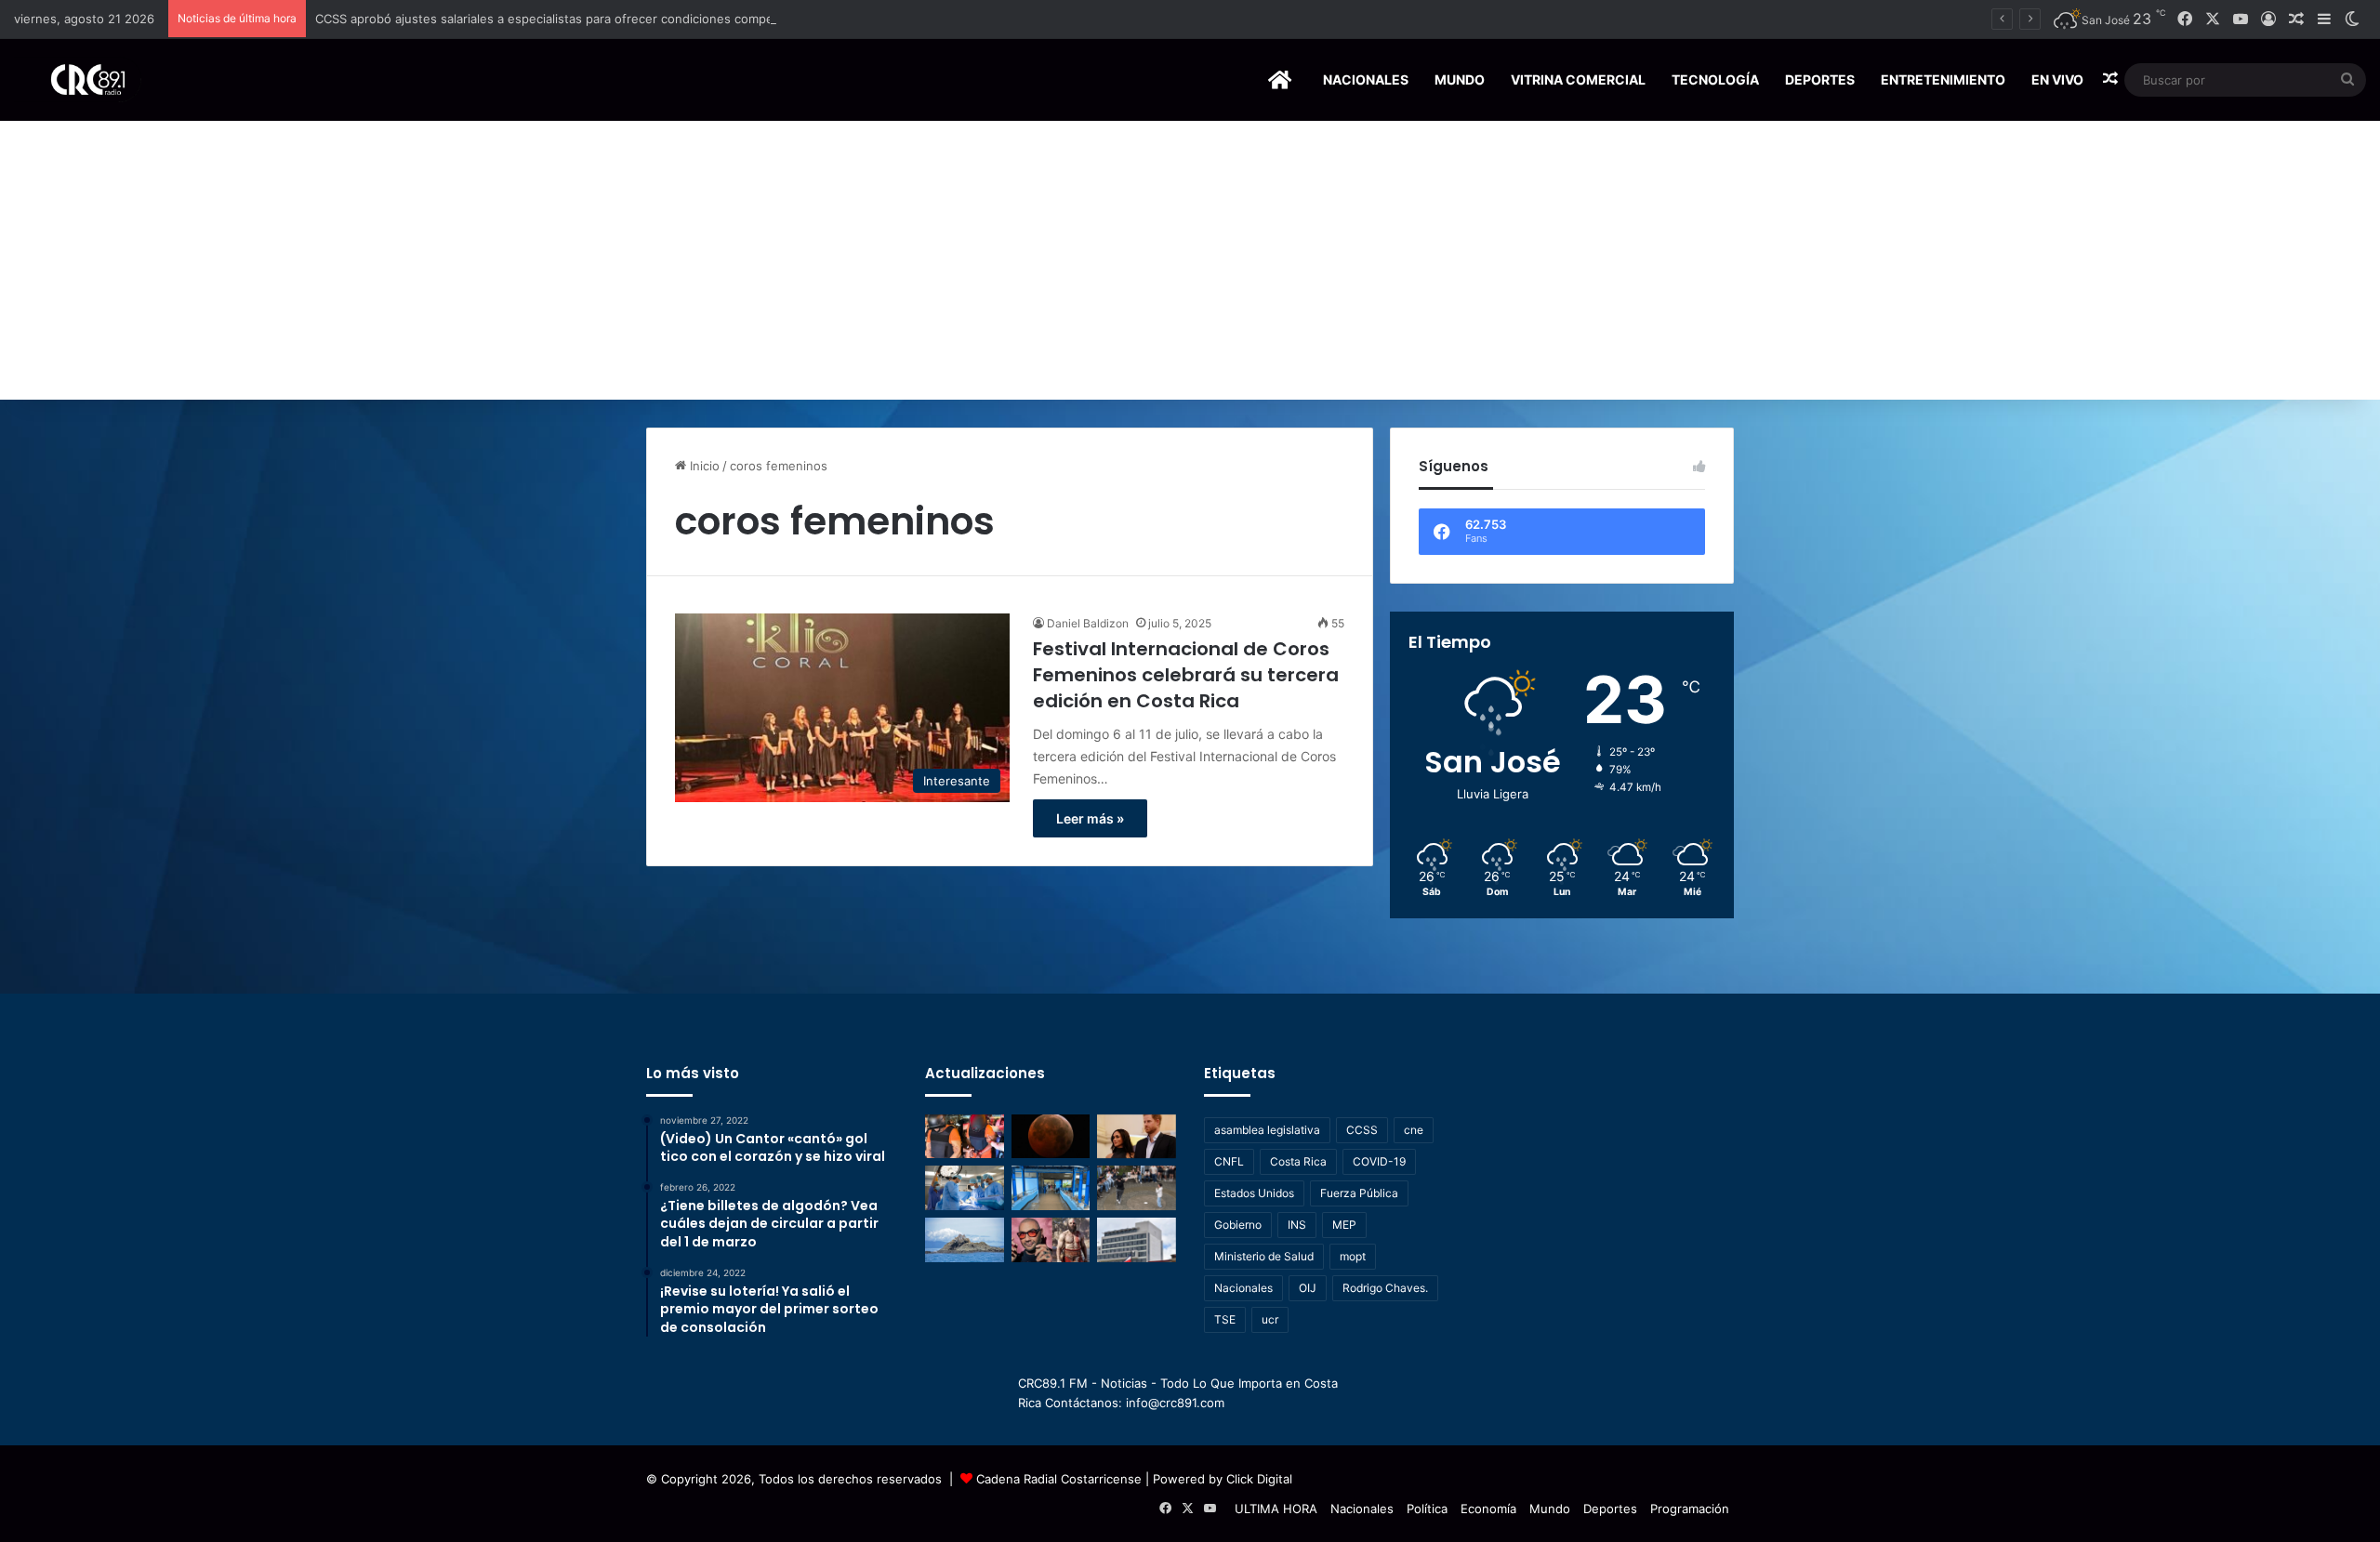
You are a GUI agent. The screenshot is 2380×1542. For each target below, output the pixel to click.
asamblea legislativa (1267, 1130)
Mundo (1460, 79)
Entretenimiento (1943, 79)
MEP (1344, 1225)
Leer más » (1090, 818)
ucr (1270, 1319)
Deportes (1820, 79)
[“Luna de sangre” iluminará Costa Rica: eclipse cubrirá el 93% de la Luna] (1051, 1137)
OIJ (1308, 1288)
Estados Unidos (1254, 1193)
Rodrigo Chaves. (1385, 1288)
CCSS (1362, 1130)
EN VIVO (2057, 79)
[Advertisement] (1190, 260)
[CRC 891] (78, 79)
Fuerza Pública (1359, 1193)
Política (1427, 1509)
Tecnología (1715, 79)
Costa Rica (1298, 1161)
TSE (1225, 1319)
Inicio (703, 466)
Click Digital (1259, 1479)
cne (1414, 1130)
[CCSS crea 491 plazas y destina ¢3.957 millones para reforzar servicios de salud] (1137, 1240)
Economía (1488, 1509)
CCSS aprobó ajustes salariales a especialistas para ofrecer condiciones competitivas (562, 19)
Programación (1690, 1509)
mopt (1353, 1256)
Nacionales (1366, 79)
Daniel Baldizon (1088, 623)
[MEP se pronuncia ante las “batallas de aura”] (1137, 1188)
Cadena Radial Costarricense (1059, 1479)
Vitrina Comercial (1578, 79)
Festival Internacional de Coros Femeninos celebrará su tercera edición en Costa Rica (1186, 675)
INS (1297, 1225)
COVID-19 (1379, 1161)
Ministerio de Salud (1264, 1256)
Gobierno (1238, 1225)
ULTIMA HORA (1276, 1509)
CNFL (1229, 1161)
